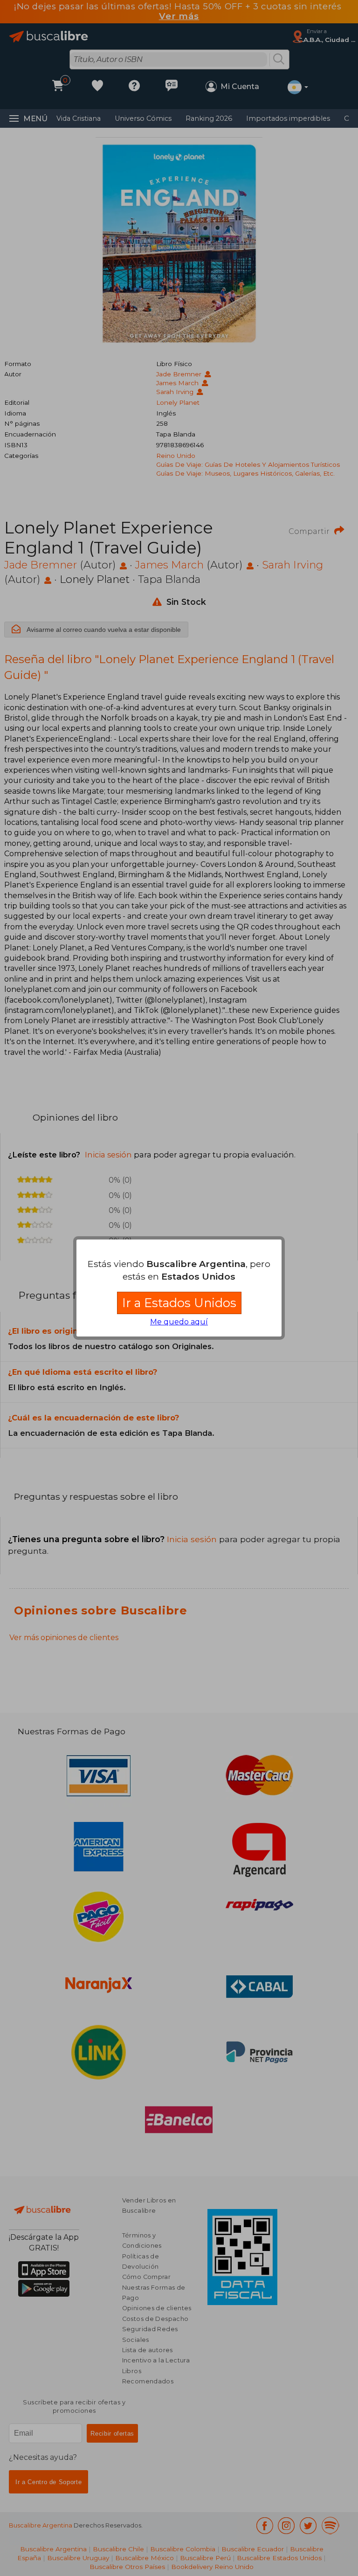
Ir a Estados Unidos (179, 1303)
